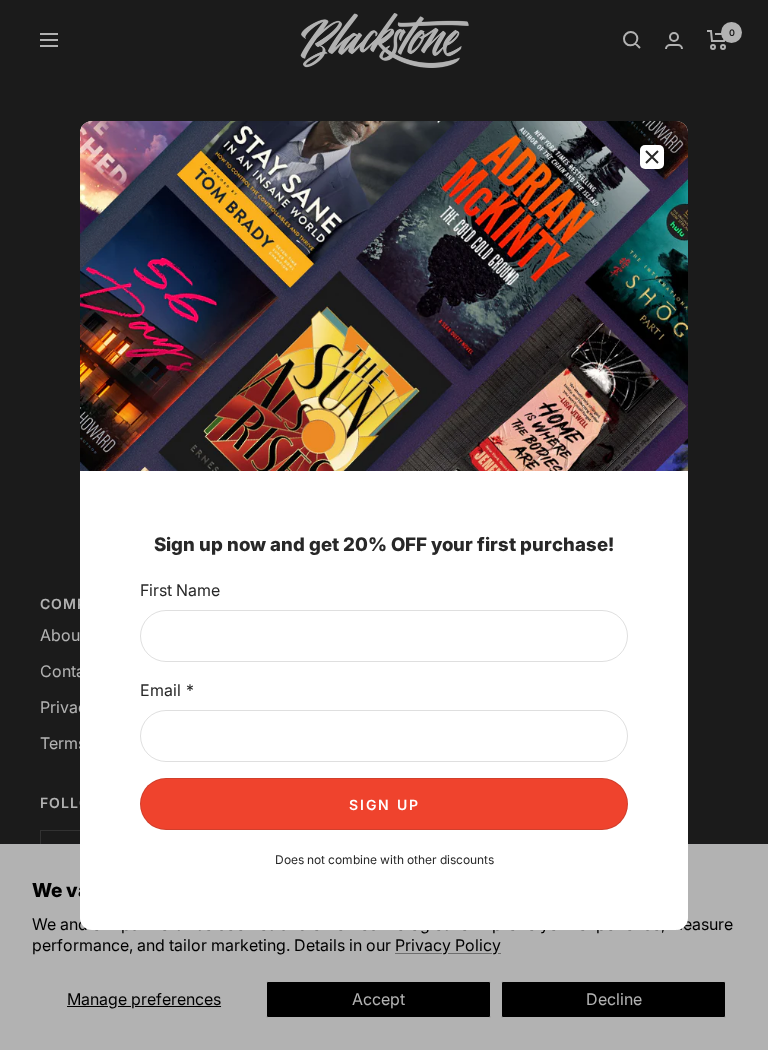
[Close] (652, 157)
